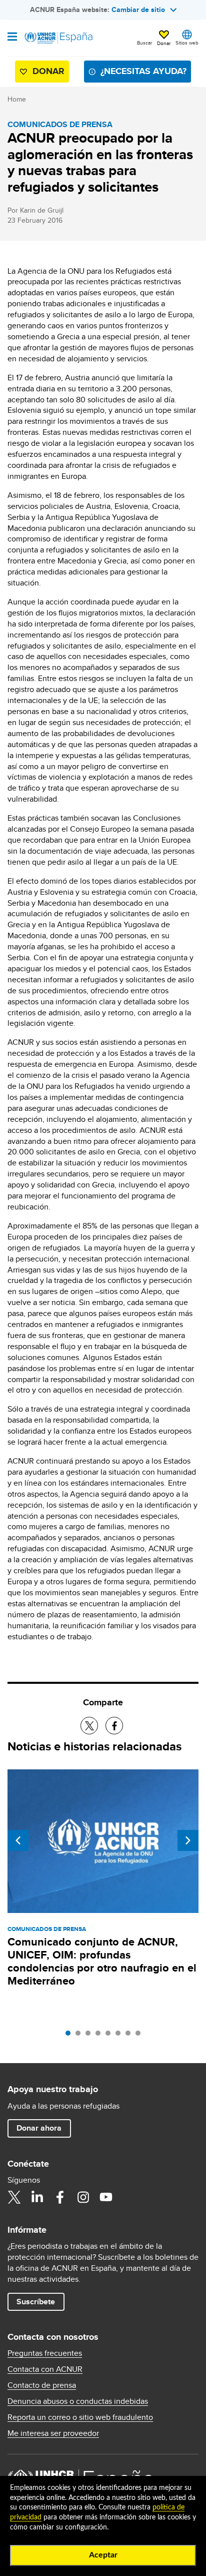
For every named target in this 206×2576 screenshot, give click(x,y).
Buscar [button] (144, 43)
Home (17, 99)
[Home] (58, 38)
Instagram (83, 2197)
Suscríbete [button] (36, 2302)
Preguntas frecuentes (45, 2353)
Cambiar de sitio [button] (138, 10)
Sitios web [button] (187, 43)
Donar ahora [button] (39, 2128)
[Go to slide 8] (140, 2036)
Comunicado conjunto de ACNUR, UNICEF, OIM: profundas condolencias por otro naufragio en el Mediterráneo (102, 1961)
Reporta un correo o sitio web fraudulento (80, 2417)
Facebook (60, 2197)
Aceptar (103, 2555)
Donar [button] (164, 43)
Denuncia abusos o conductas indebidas (78, 2401)
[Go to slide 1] (70, 2036)
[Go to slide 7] (130, 2036)
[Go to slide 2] (80, 2036)
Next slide (188, 1840)
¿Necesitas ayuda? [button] (143, 71)
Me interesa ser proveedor (53, 2433)
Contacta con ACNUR (45, 2369)
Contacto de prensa (42, 2385)
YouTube (106, 2197)
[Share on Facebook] (114, 1726)
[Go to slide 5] (110, 2036)
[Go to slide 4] (100, 2036)
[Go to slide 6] (120, 2036)
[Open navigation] (12, 38)
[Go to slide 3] (90, 2036)
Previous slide (18, 1840)
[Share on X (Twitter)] (89, 1726)
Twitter (14, 2197)
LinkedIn (37, 2197)
